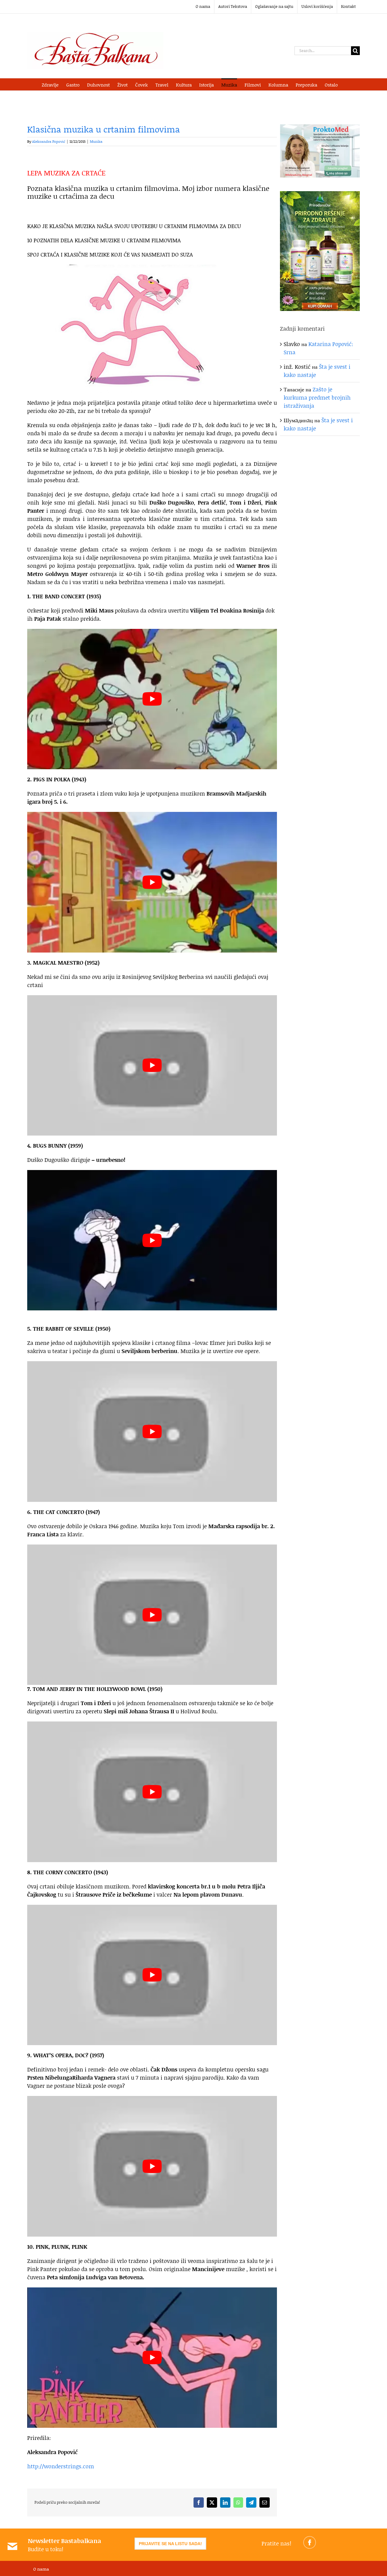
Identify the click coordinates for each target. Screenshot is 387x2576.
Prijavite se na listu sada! (170, 2544)
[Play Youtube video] (152, 699)
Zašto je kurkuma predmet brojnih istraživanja (317, 397)
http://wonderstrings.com (61, 2466)
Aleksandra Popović (49, 141)
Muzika (96, 141)
